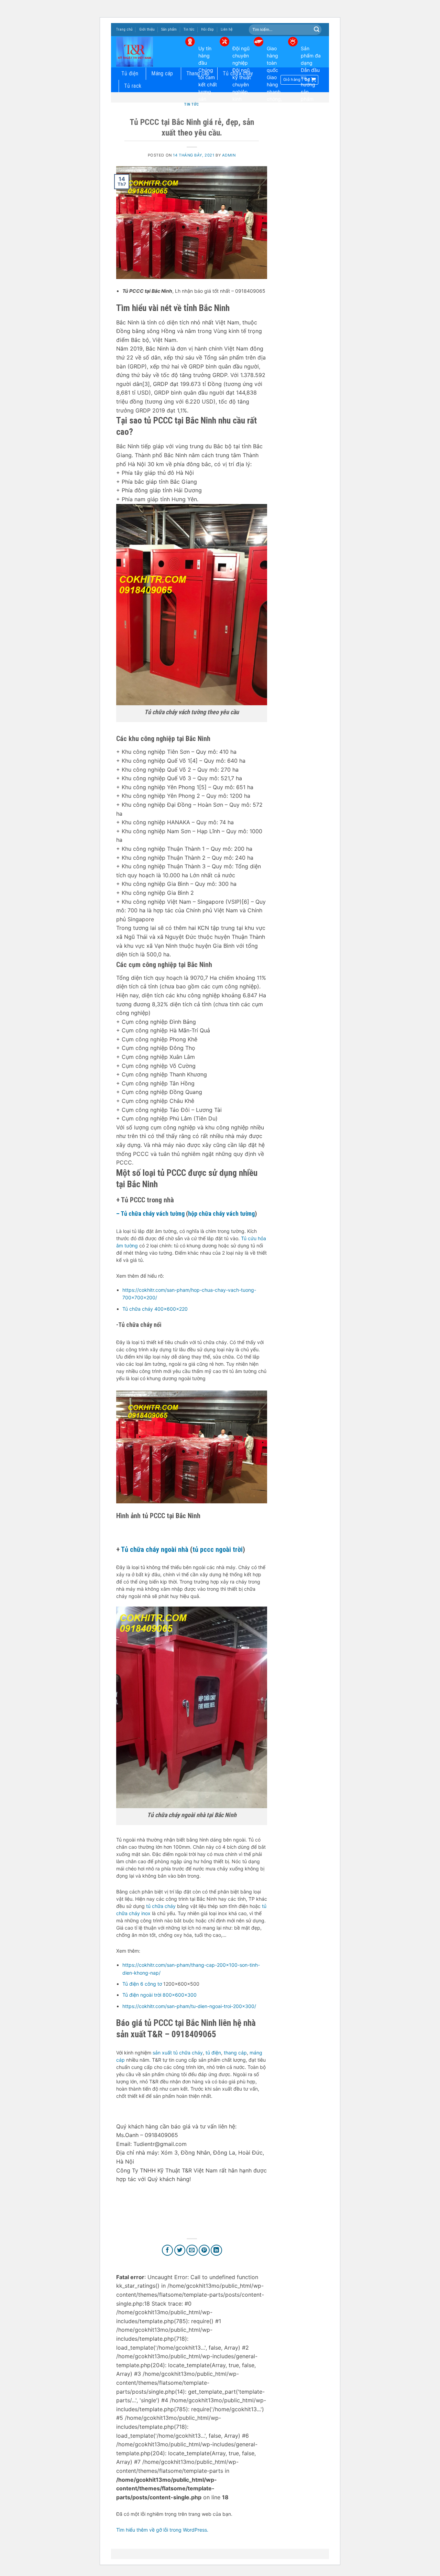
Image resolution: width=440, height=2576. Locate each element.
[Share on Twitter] (180, 2250)
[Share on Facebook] (168, 2250)
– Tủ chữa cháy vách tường (150, 1214)
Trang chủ (124, 29)
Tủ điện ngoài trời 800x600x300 (159, 1995)
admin (229, 155)
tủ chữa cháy (161, 1906)
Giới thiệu (147, 29)
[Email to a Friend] (192, 2250)
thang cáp (235, 2053)
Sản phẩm (169, 29)
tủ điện (213, 2053)
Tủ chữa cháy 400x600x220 (155, 1309)
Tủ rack (133, 86)
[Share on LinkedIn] (216, 2250)
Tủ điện (130, 73)
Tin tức (189, 29)
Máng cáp (162, 73)
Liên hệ (227, 29)
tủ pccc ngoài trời (218, 1549)
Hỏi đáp (207, 29)
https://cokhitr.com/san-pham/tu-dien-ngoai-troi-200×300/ (189, 2006)
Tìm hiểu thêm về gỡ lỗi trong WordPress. (162, 2530)
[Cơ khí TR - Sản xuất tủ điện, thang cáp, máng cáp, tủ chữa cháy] (145, 52)
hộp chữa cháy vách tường (221, 1214)
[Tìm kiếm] (317, 30)
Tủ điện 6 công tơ (142, 1984)
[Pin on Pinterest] (204, 2250)
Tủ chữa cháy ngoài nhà (155, 1549)
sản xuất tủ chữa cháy (178, 2053)
